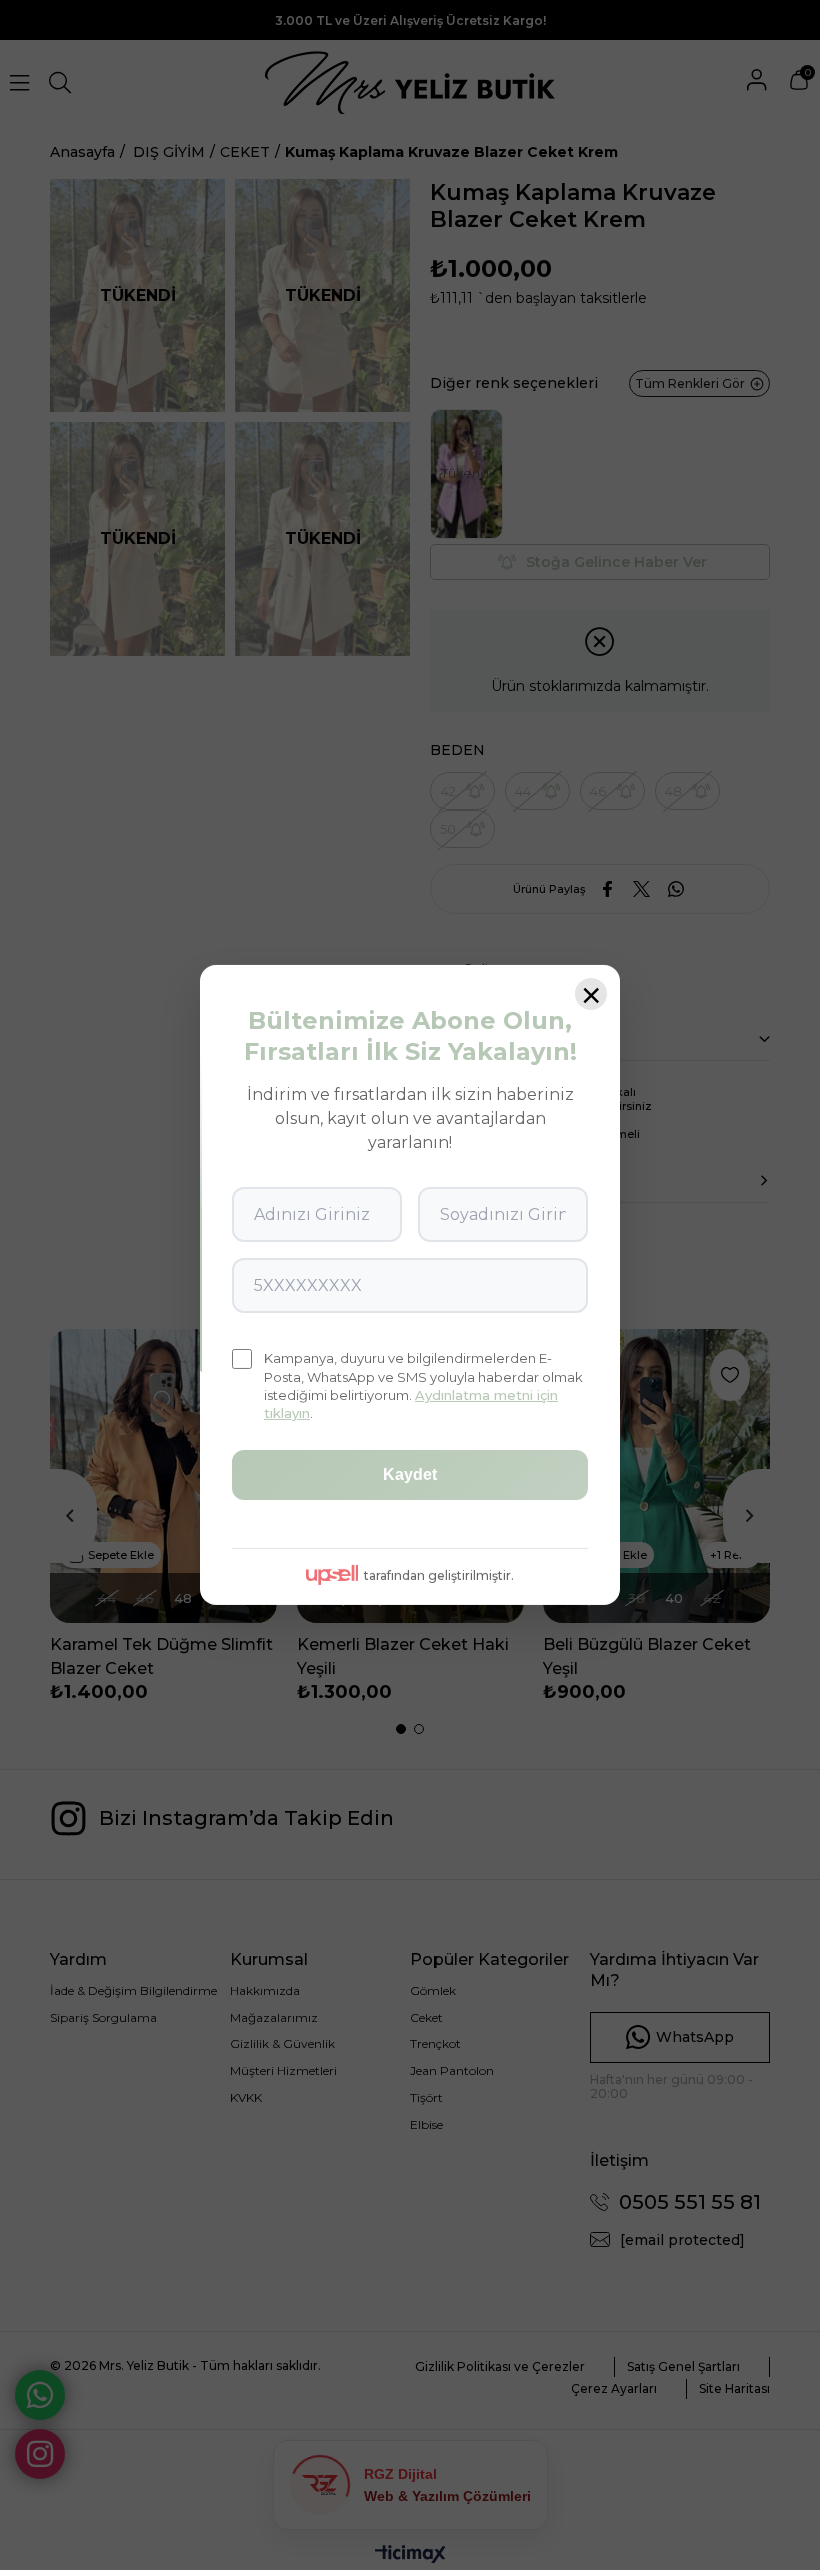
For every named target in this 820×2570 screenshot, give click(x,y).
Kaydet (410, 1474)
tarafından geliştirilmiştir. (439, 1575)
